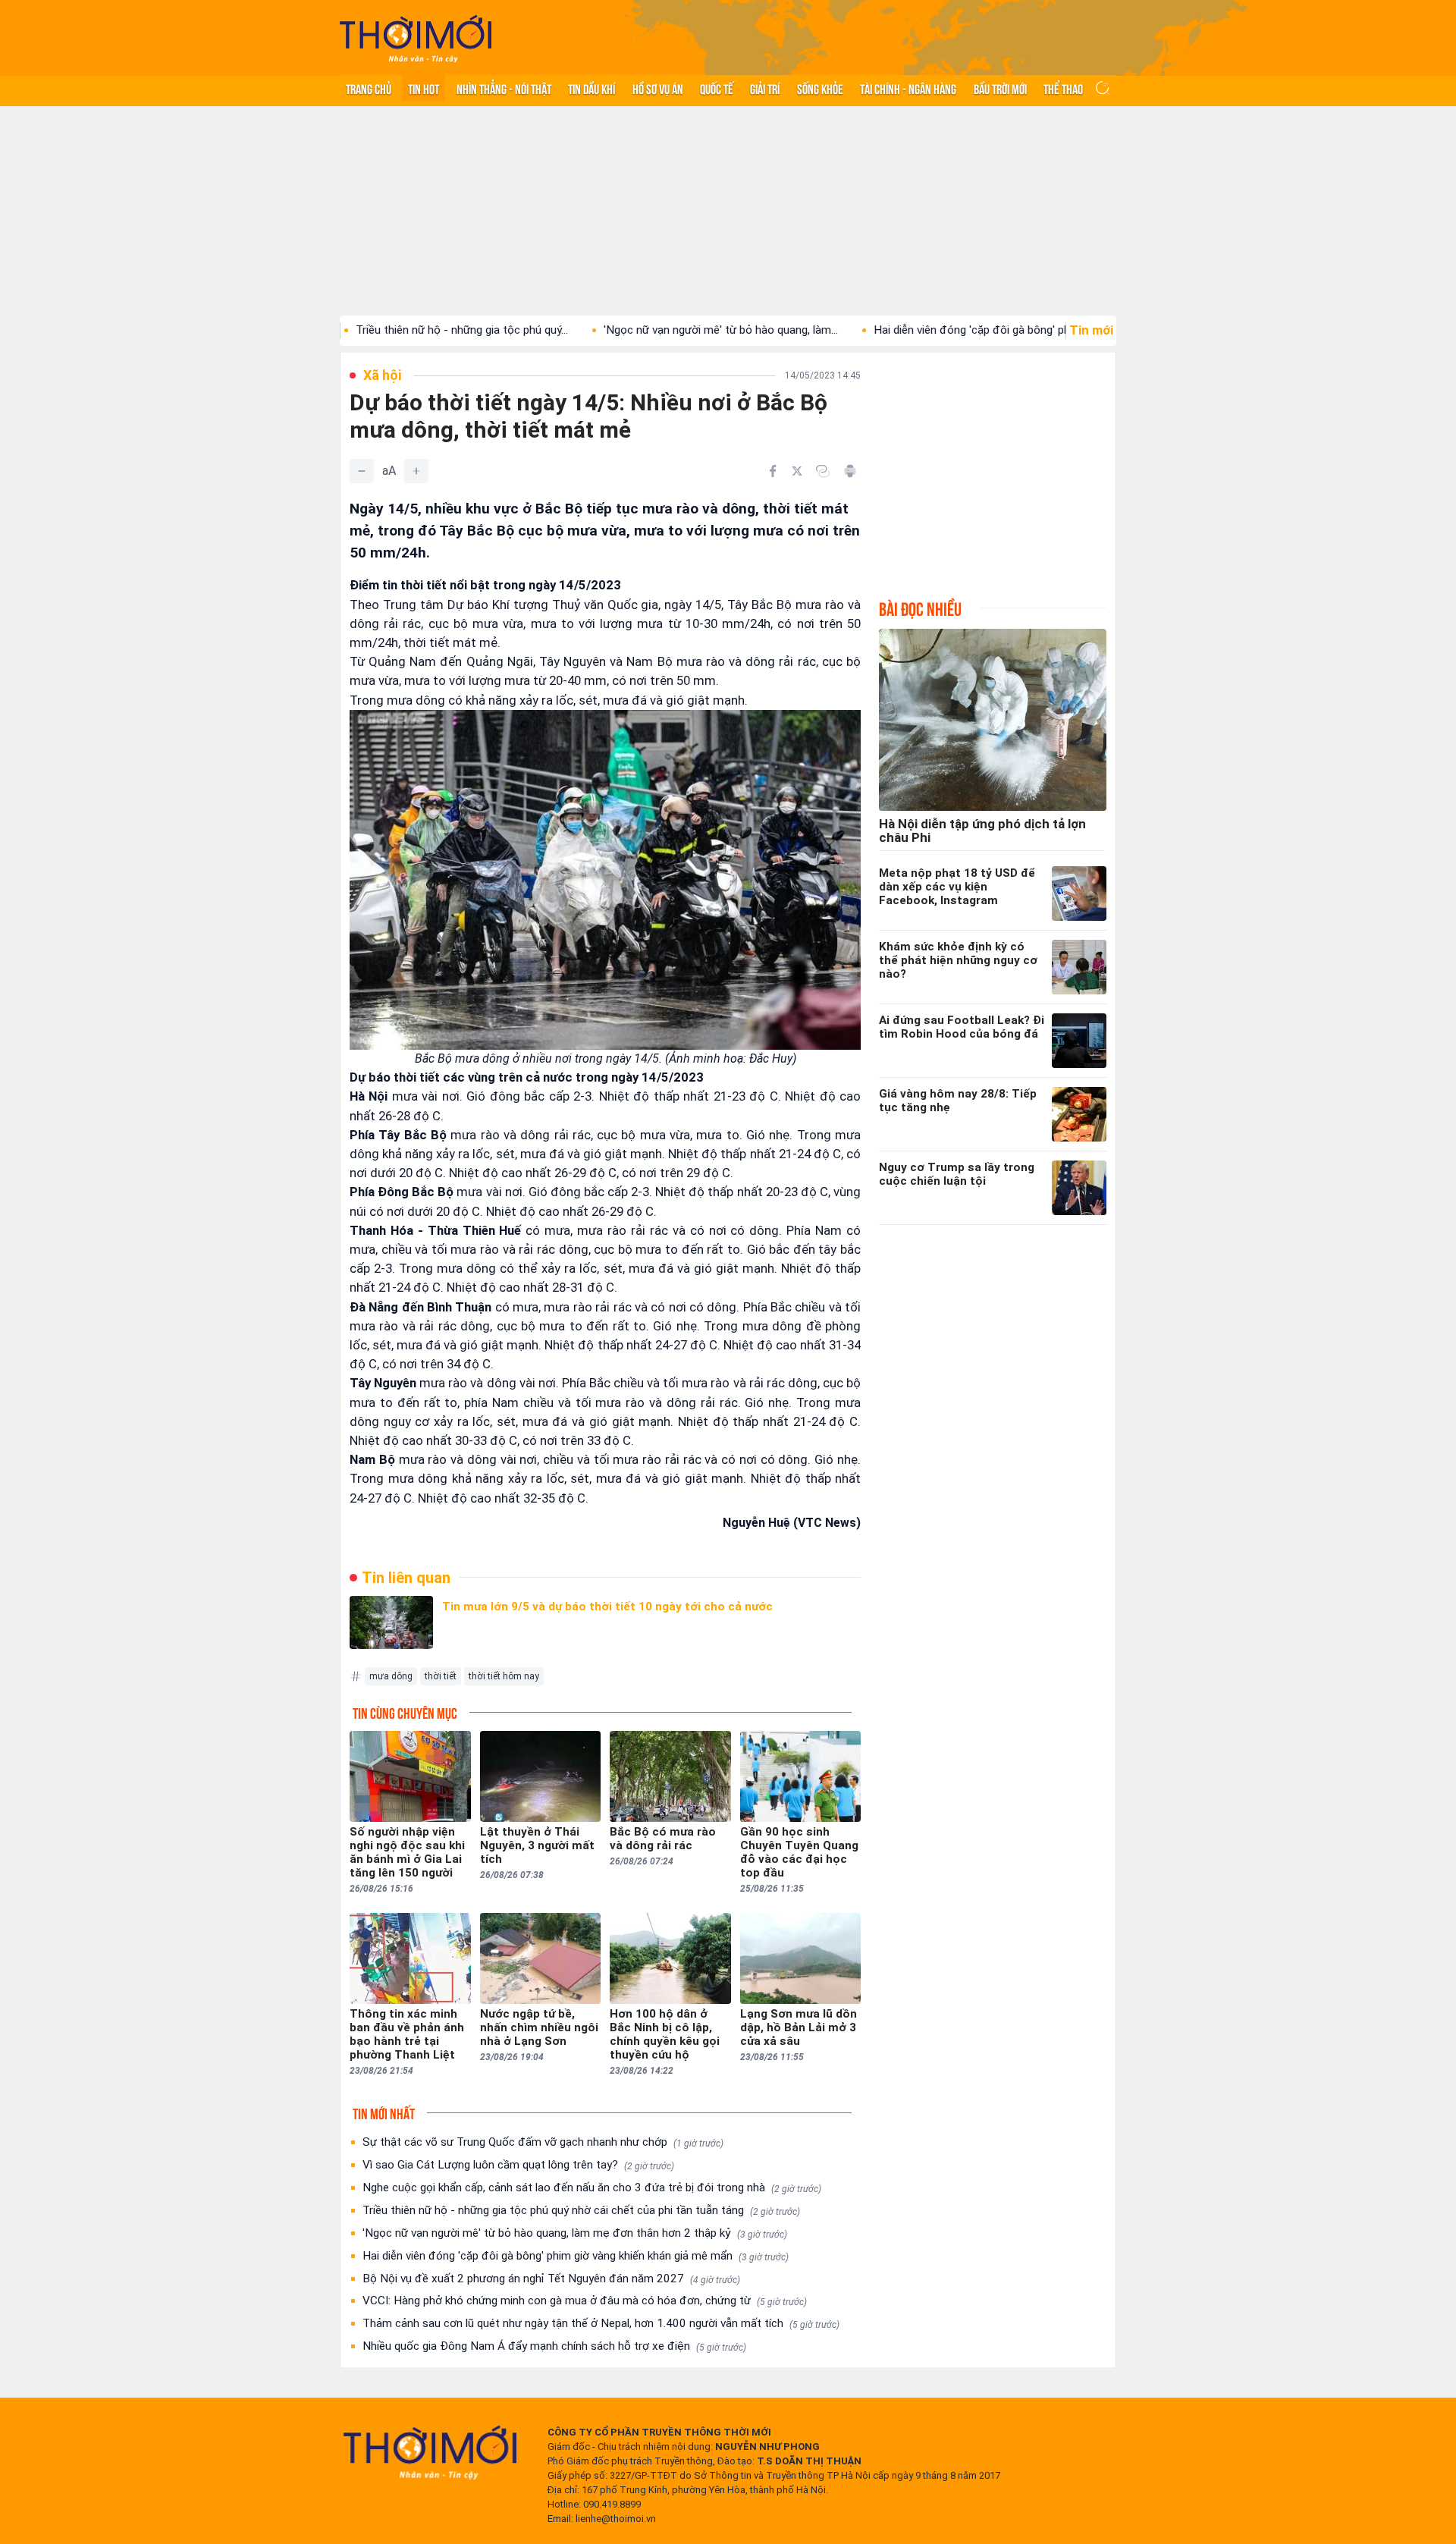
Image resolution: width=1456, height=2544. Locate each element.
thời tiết (441, 1676)
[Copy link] (823, 471)
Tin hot (424, 88)
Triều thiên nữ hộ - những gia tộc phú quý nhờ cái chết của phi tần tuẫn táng (581, 2210)
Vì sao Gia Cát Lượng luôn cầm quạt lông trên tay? (518, 2165)
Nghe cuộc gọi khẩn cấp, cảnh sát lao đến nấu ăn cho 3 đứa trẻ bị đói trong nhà (592, 2188)
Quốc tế (717, 88)
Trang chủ (369, 88)
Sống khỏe (820, 88)
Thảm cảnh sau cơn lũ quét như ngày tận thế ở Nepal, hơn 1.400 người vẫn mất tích (601, 2323)
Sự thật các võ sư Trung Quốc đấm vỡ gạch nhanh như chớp (543, 2142)
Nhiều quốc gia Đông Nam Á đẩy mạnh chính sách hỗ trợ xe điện (554, 2346)
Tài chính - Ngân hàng (908, 88)
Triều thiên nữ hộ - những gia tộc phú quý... (372, 330)
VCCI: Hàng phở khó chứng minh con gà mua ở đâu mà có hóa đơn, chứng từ (585, 2301)
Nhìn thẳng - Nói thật (504, 88)
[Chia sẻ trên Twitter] (797, 471)
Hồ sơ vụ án (658, 88)
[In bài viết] (850, 471)
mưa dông (391, 1676)
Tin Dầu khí (591, 88)
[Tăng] (416, 471)
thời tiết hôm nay (504, 1676)
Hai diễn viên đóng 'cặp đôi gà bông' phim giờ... (900, 330)
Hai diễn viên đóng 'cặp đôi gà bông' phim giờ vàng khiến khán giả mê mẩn (576, 2256)
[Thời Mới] (430, 2452)
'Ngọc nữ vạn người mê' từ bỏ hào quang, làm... (631, 330)
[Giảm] (362, 471)
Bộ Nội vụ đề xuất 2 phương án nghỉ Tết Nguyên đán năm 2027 (551, 2279)
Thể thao (1063, 88)
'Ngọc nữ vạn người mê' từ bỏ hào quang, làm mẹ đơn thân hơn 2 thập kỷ (575, 2233)
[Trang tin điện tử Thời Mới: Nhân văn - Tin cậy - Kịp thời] (416, 38)
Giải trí (765, 88)
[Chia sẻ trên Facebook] (773, 471)
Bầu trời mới (1000, 88)
